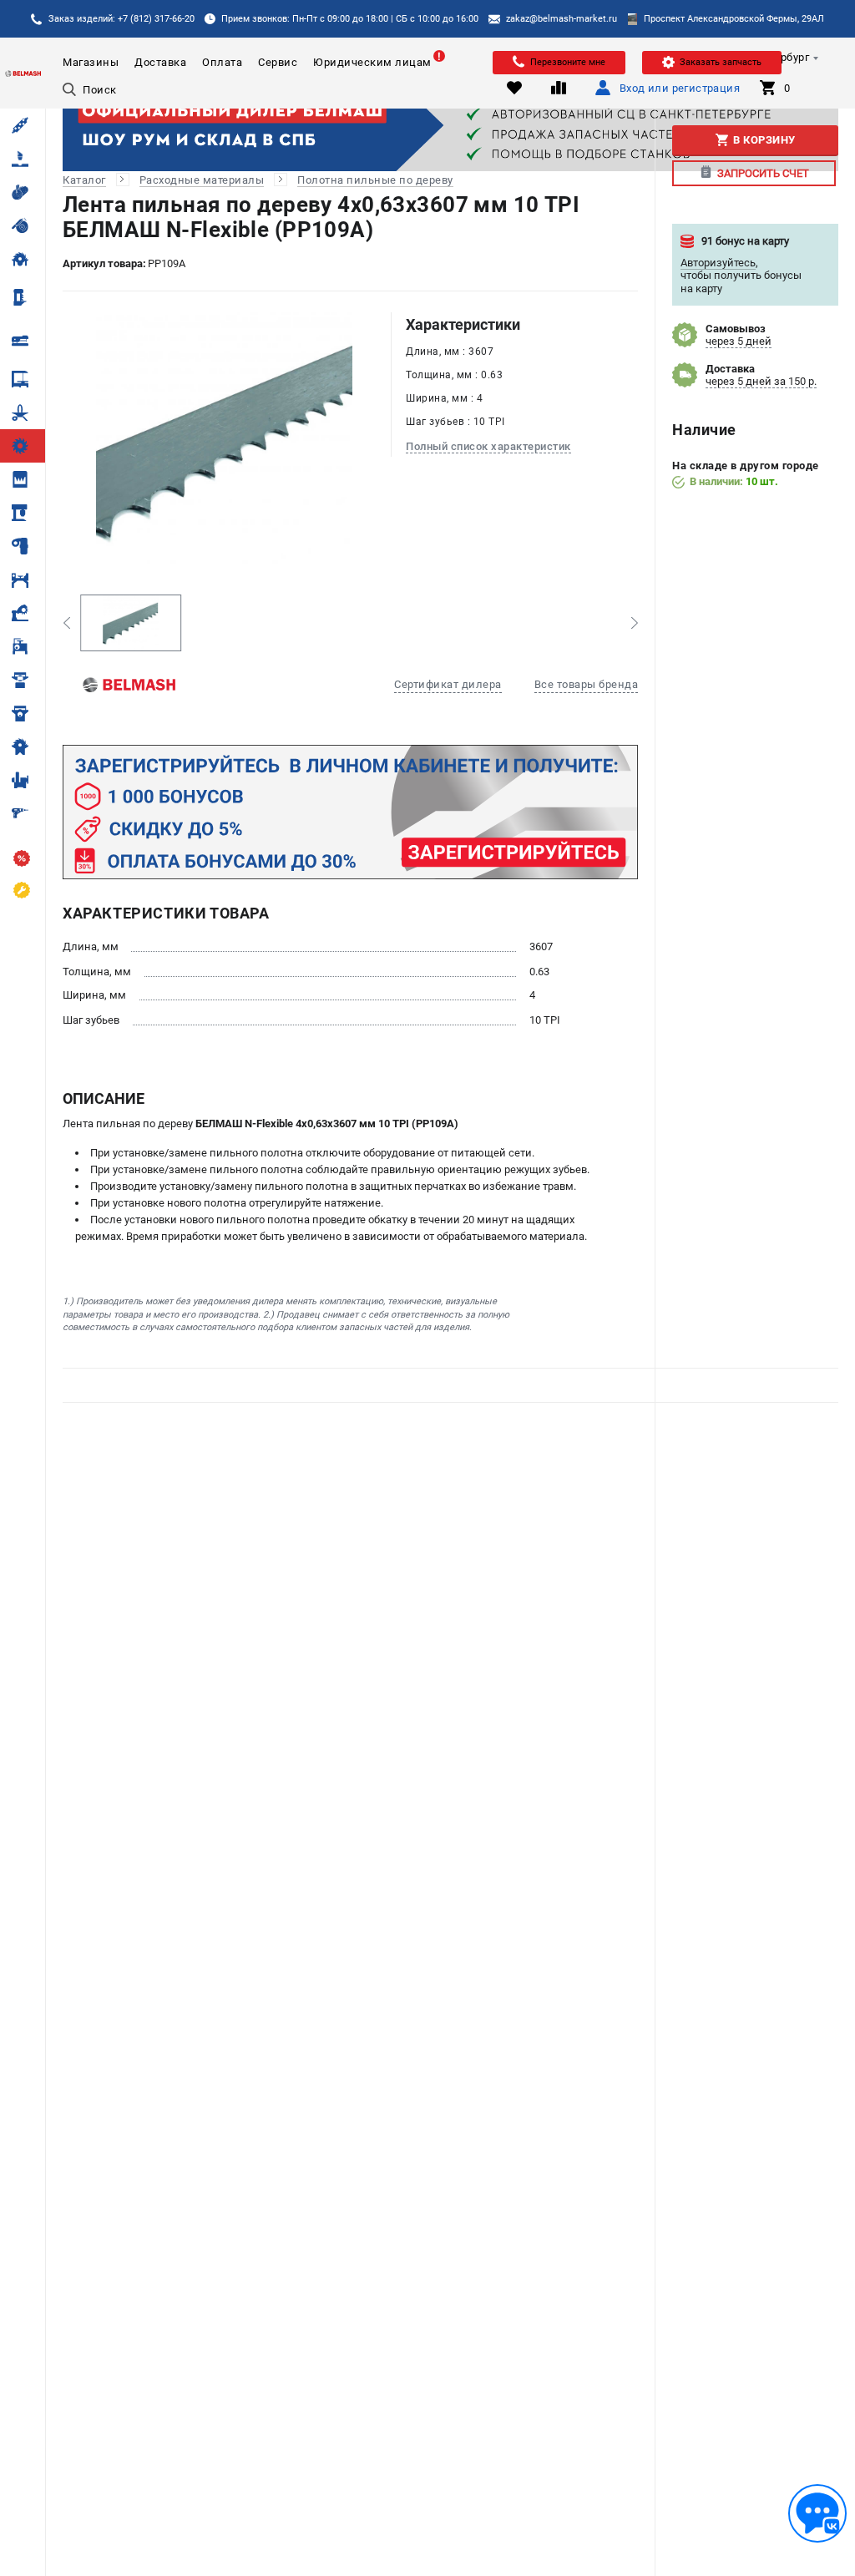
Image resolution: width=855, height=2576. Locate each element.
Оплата (222, 62)
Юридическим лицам (372, 62)
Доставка (160, 62)
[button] (66, 623)
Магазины (91, 62)
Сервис (278, 62)
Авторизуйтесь (718, 263)
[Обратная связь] (817, 2513)
